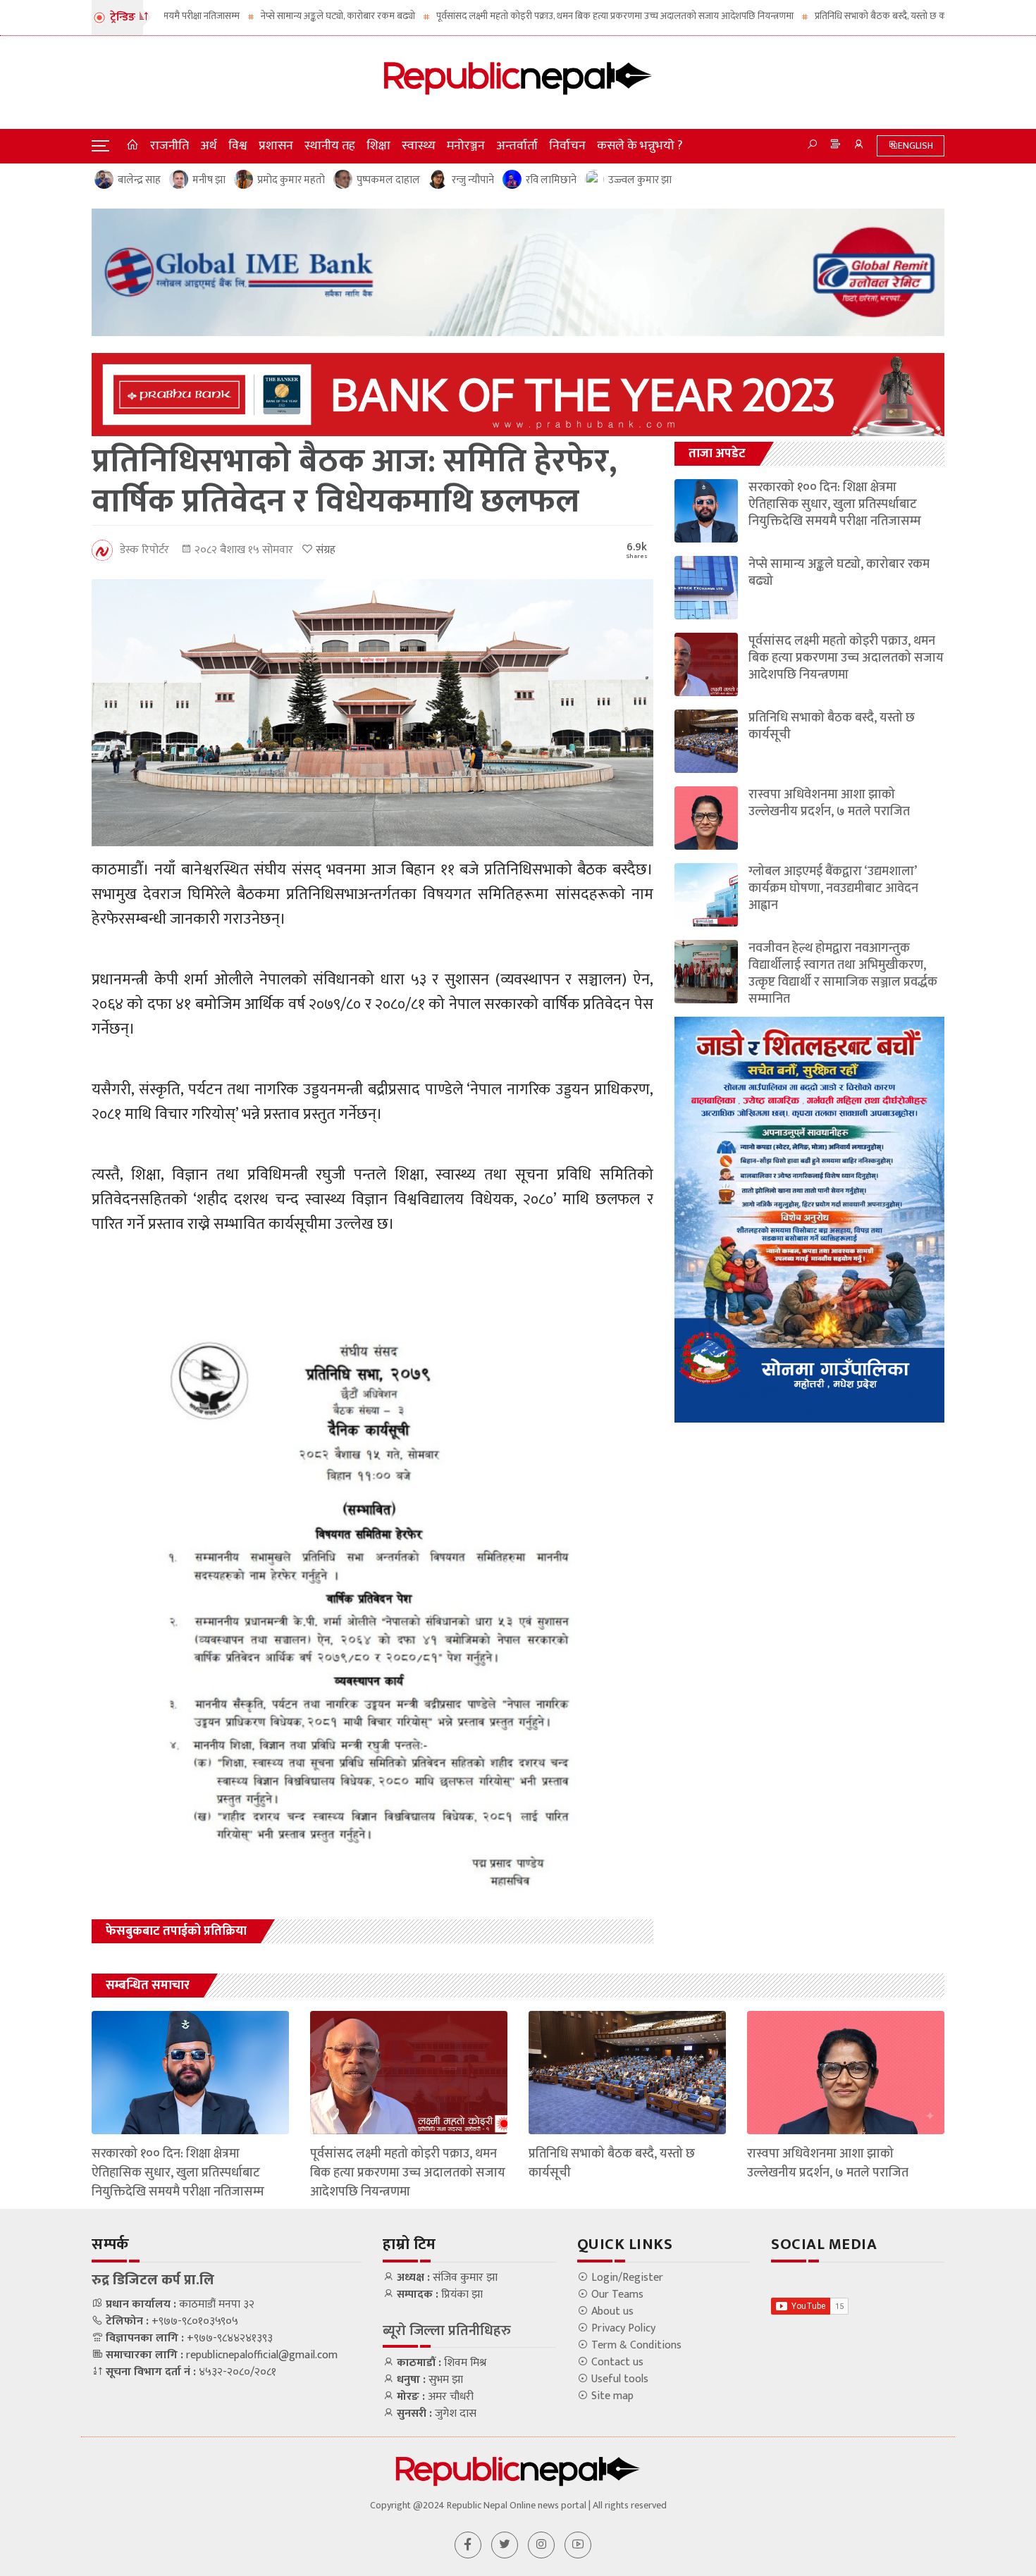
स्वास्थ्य (419, 146)
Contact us (616, 2363)
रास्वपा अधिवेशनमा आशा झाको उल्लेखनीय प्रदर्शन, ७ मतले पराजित (829, 803)
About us (611, 2312)
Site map (611, 2396)
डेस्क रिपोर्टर (144, 550)
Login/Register (626, 2278)
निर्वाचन (567, 146)
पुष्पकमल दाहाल (388, 180)
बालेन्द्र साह (139, 180)
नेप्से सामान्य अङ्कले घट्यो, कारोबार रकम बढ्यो (254, 16)
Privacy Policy (622, 2329)
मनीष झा (209, 180)
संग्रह (324, 550)
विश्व (238, 146)
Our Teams (616, 2295)
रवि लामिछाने (551, 180)
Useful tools (618, 2379)
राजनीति (169, 146)
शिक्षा (378, 146)
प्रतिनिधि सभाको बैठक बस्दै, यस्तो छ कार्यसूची (808, 16)
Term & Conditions (635, 2346)
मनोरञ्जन (466, 146)
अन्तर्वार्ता (517, 146)
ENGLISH (915, 145)
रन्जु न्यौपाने (473, 180)
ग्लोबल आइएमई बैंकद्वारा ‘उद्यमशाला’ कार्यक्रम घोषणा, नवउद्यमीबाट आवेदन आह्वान (833, 888)
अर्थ (209, 146)
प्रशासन (276, 146)
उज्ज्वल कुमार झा (640, 180)
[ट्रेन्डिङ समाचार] (835, 146)
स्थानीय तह (330, 146)
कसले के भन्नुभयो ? (640, 146)
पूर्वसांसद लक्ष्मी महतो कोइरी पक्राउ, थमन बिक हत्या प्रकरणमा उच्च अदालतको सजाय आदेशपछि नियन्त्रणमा (531, 16)
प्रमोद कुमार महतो (291, 180)
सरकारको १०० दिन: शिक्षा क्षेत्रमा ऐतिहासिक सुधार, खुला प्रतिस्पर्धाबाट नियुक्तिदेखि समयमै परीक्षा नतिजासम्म (835, 504)
